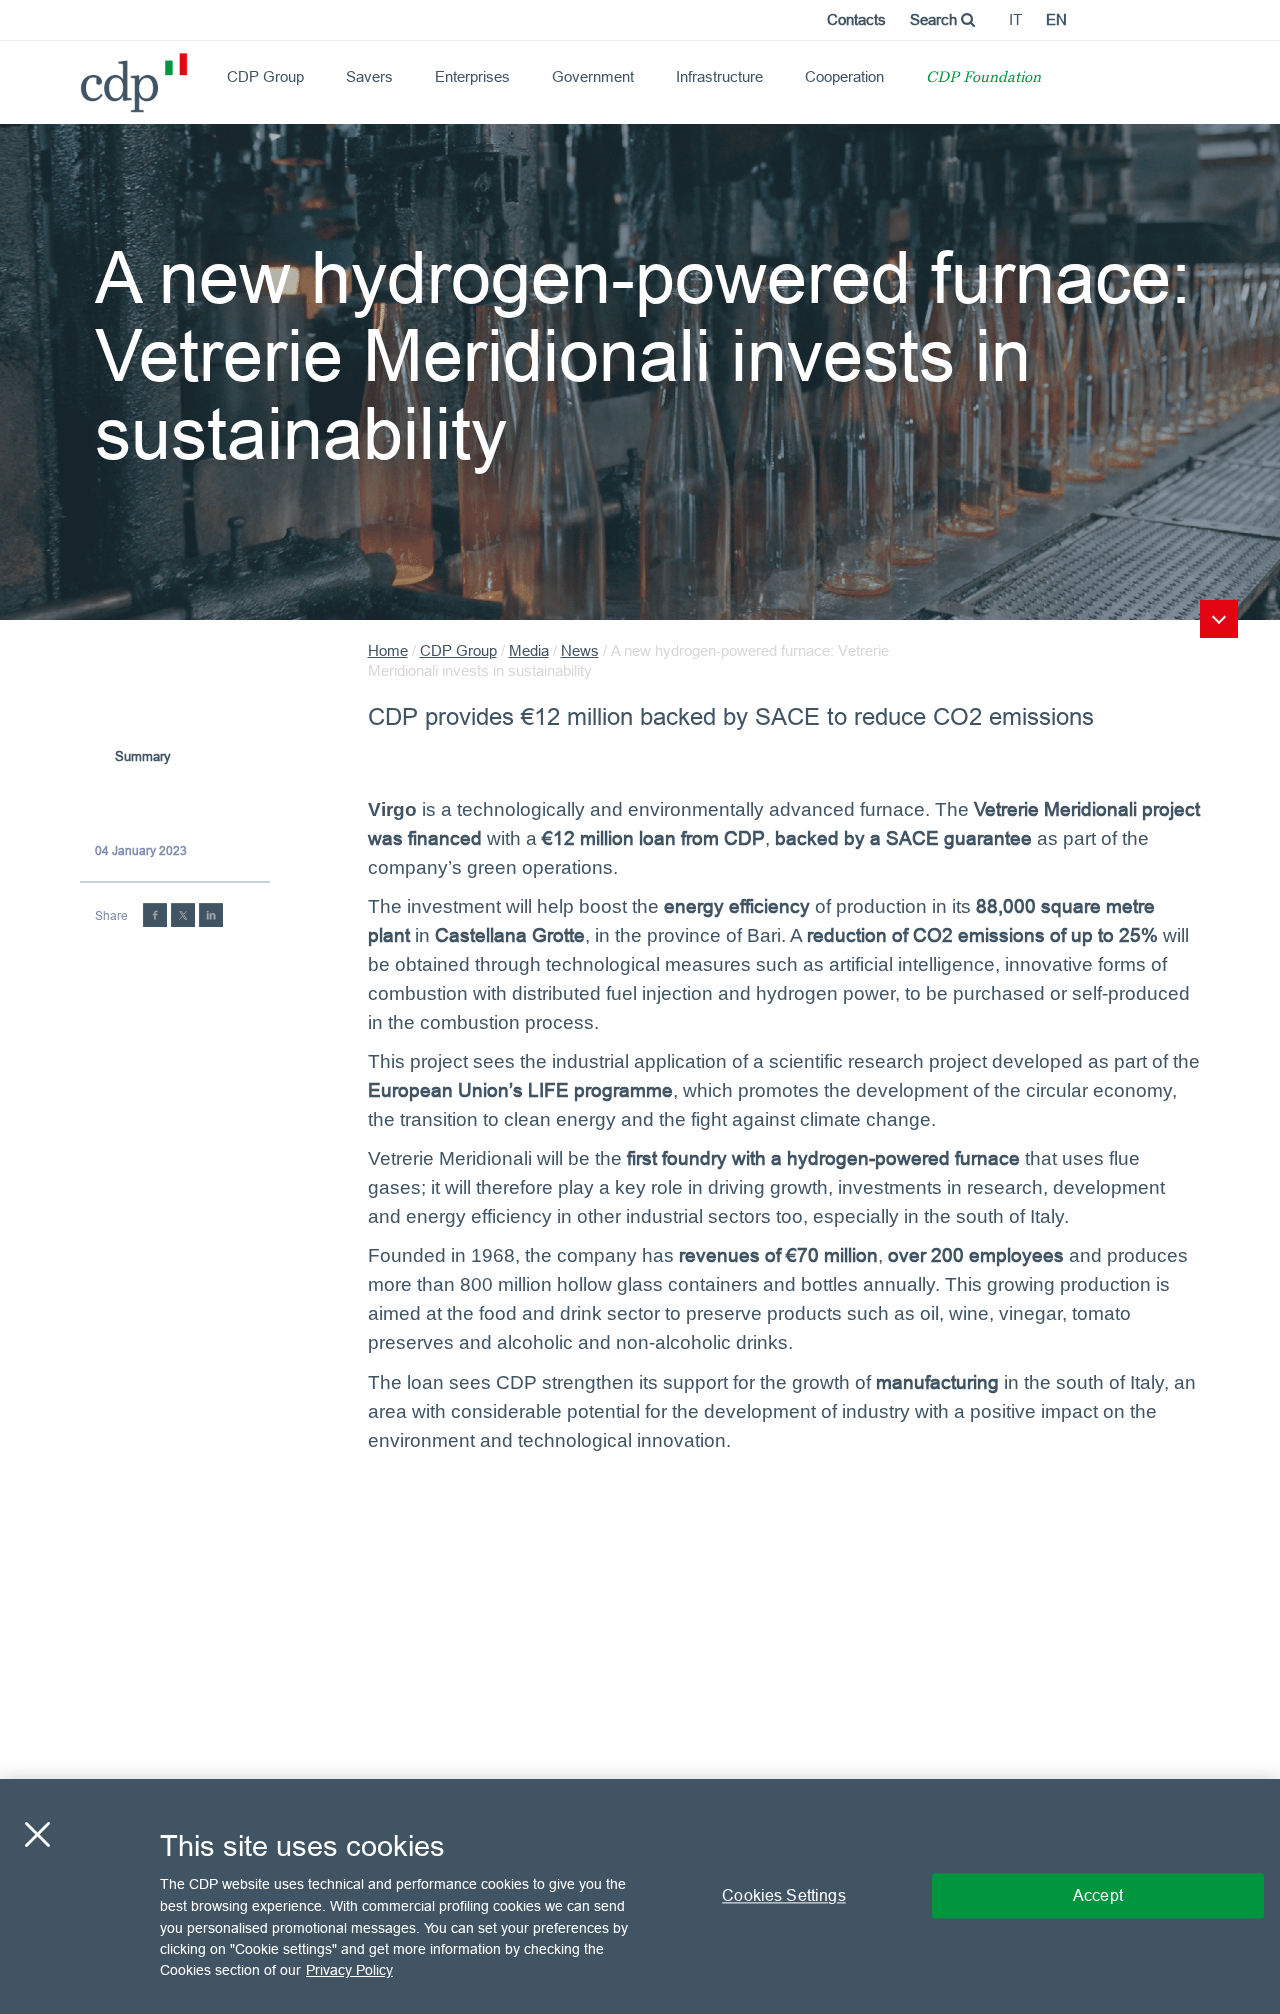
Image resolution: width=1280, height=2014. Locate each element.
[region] (640, 1896)
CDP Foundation (983, 78)
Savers (369, 76)
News (580, 650)
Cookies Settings (784, 1896)
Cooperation (844, 76)
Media (529, 650)
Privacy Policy (349, 1970)
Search (935, 19)
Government (593, 76)
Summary (143, 756)
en (1056, 19)
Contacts (856, 19)
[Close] (37, 1835)
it (1015, 19)
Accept (1098, 1896)
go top (1219, 619)
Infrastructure (719, 76)
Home (388, 650)
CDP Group (265, 76)
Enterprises (472, 76)
